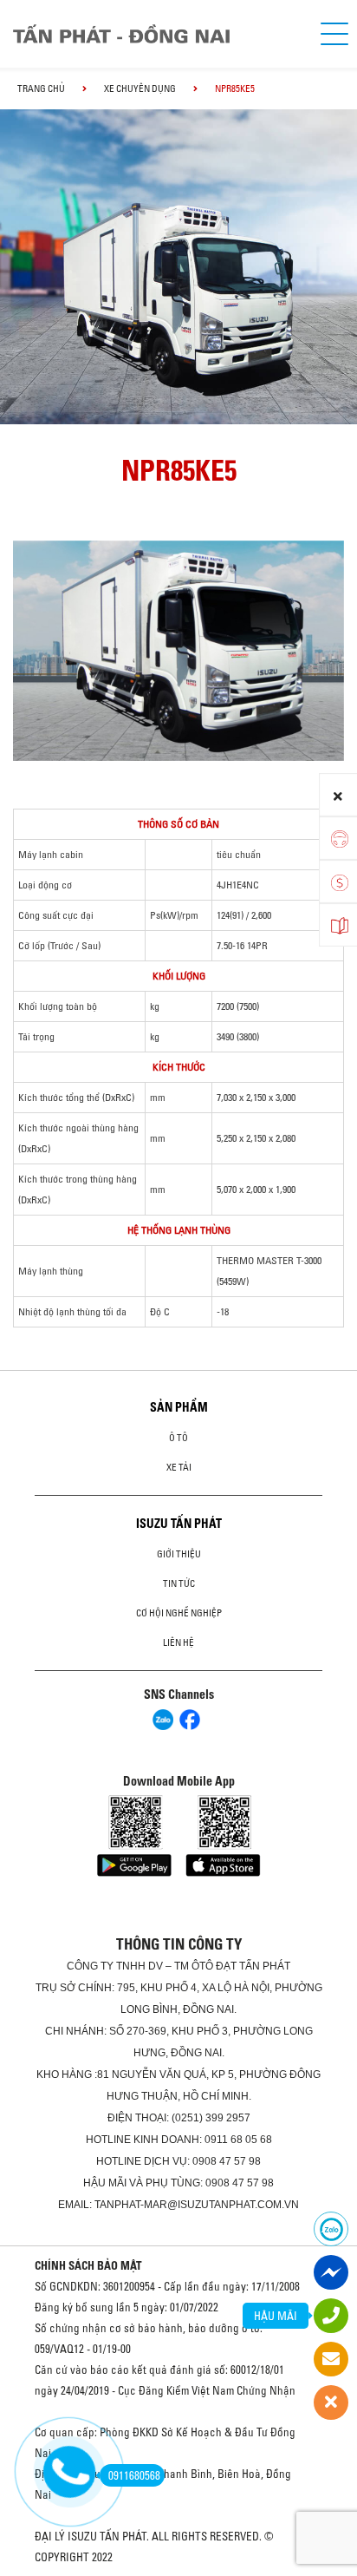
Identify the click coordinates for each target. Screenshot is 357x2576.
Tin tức (179, 1583)
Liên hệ (178, 1642)
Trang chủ (41, 88)
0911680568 (134, 2475)
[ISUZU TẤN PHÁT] (153, 34)
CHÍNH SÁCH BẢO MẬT (88, 2265)
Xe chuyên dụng (140, 88)
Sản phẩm (179, 1407)
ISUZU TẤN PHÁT (179, 1524)
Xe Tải (179, 1467)
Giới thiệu (179, 1554)
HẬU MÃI (276, 2316)
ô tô (178, 1438)
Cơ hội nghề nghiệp (179, 1613)
